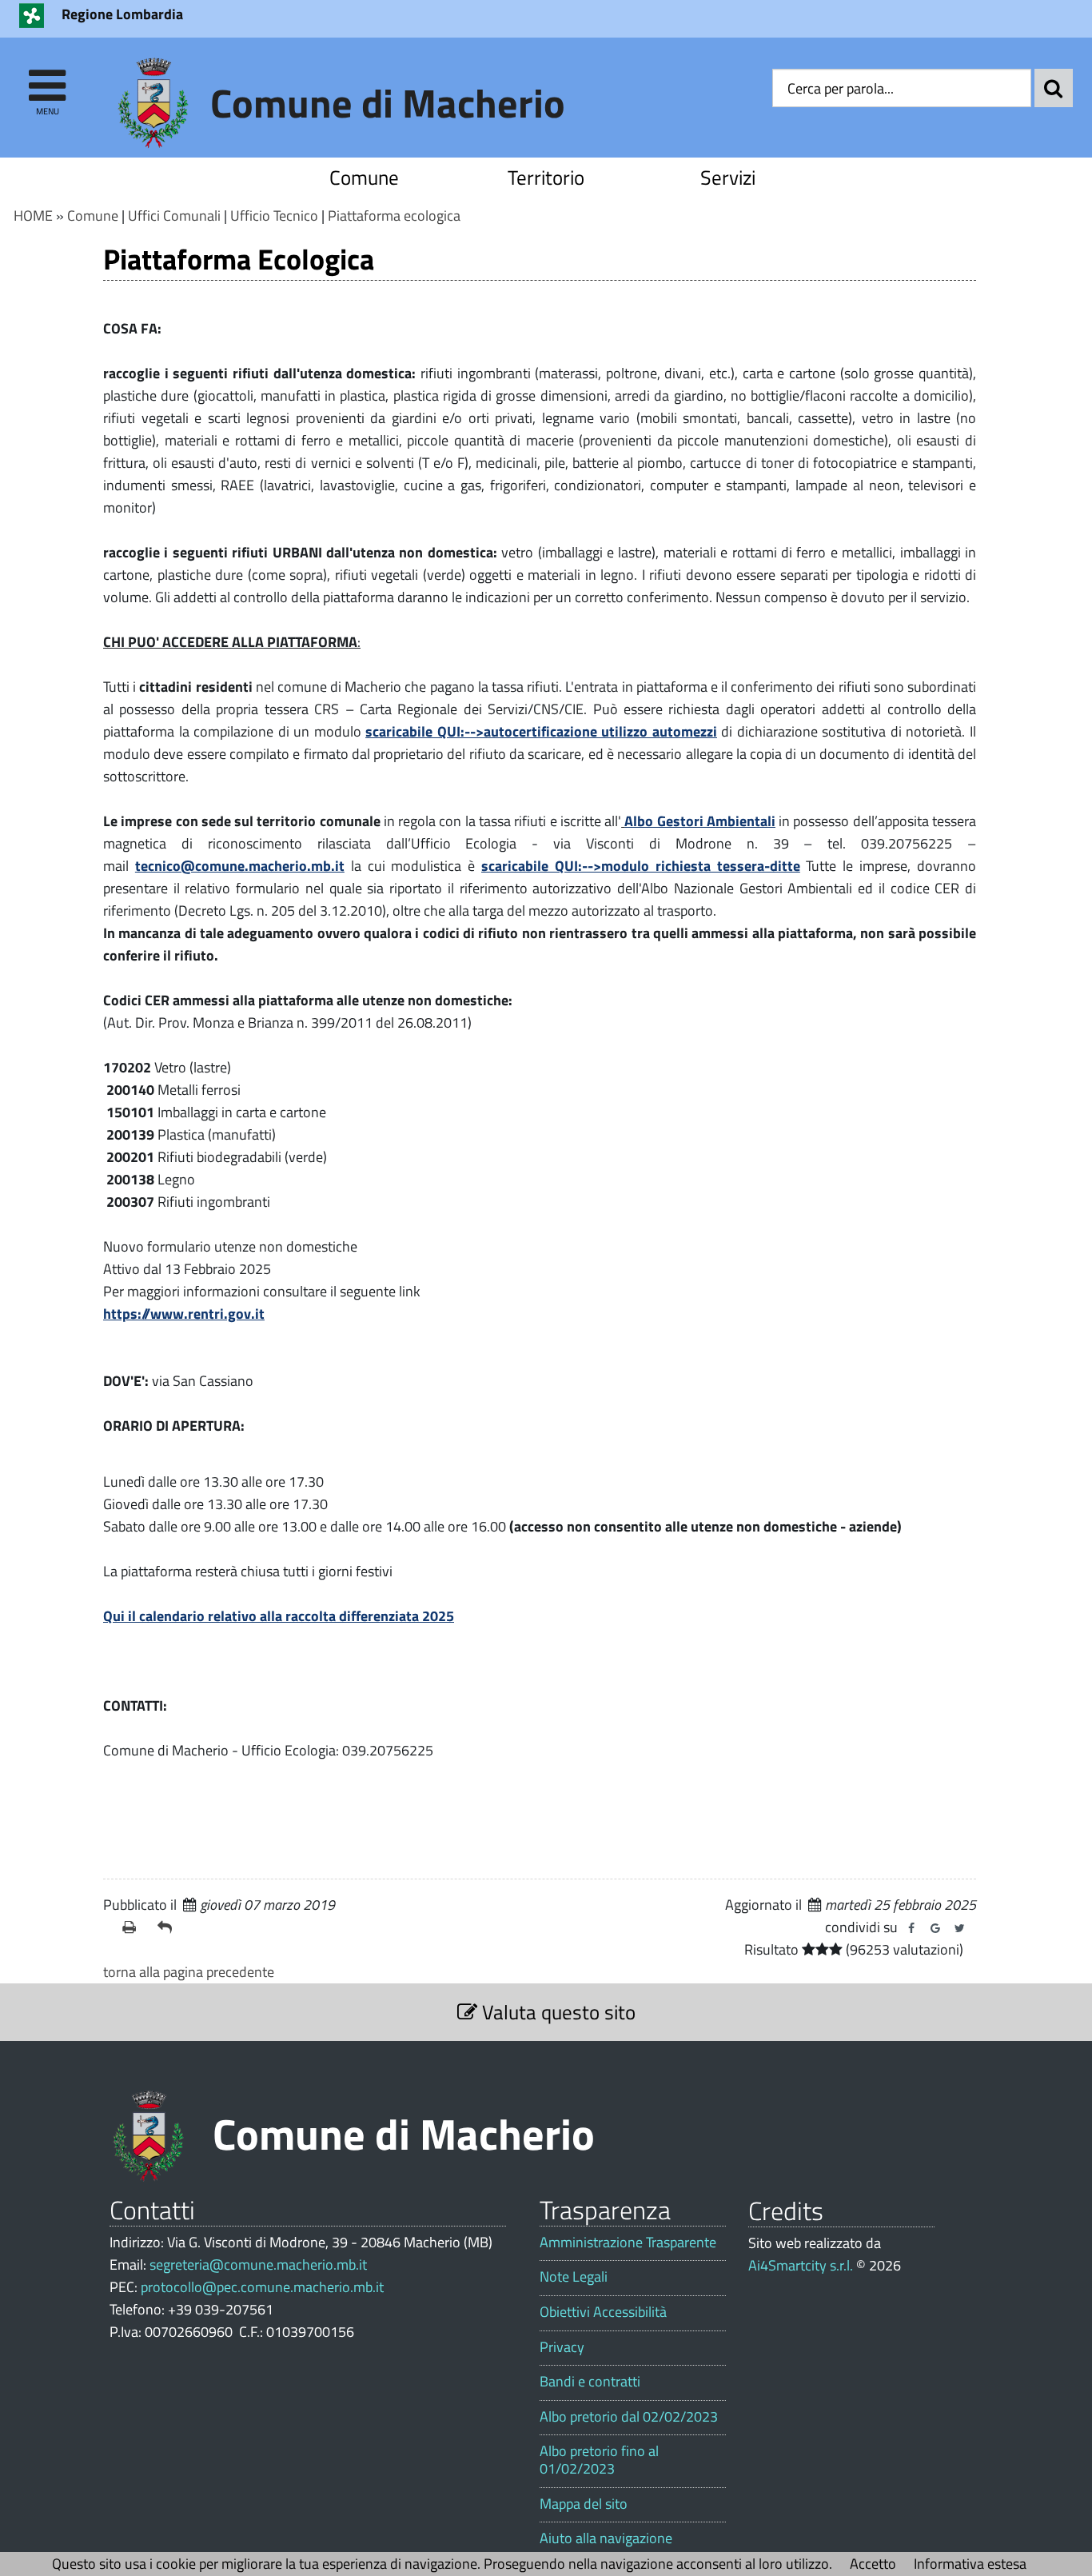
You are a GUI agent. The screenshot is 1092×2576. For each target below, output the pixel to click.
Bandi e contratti (590, 2382)
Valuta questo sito (556, 2012)
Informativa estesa (970, 2564)
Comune (364, 177)
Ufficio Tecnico (274, 216)
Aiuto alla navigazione (606, 2538)
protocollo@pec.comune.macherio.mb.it (262, 2287)
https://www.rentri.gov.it (184, 1314)
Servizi (728, 177)
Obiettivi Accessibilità (603, 2312)
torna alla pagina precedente (189, 1972)
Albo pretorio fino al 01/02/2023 (599, 2460)
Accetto (873, 2564)
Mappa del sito (584, 2504)
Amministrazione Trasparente (628, 2243)
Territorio (546, 177)
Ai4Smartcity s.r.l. (801, 2265)
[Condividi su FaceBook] (911, 1928)
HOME (33, 216)
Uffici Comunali (174, 216)
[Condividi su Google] (935, 1928)
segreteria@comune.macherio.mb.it (258, 2264)
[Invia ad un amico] (169, 1927)
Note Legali (574, 2277)
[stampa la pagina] (134, 1927)
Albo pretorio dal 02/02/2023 (629, 2417)
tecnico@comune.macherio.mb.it (240, 866)
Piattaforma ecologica (394, 216)
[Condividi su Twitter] (959, 1928)
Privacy (562, 2347)
